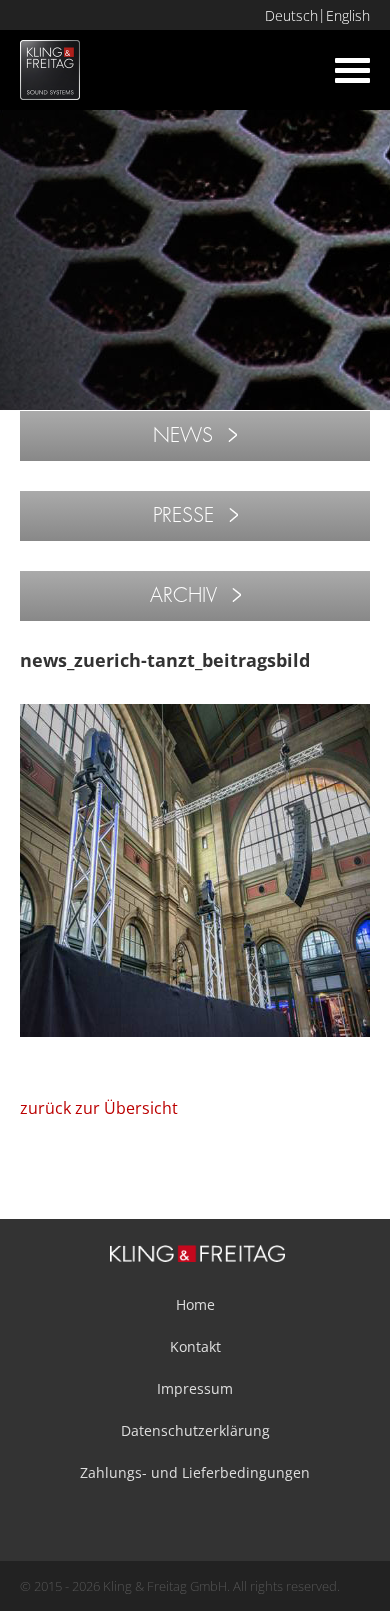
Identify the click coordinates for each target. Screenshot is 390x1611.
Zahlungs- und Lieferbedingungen (195, 1472)
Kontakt (195, 1346)
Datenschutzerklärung (195, 1430)
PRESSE (183, 515)
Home (195, 1304)
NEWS (183, 435)
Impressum (195, 1388)
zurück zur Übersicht (99, 1108)
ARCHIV (183, 595)
